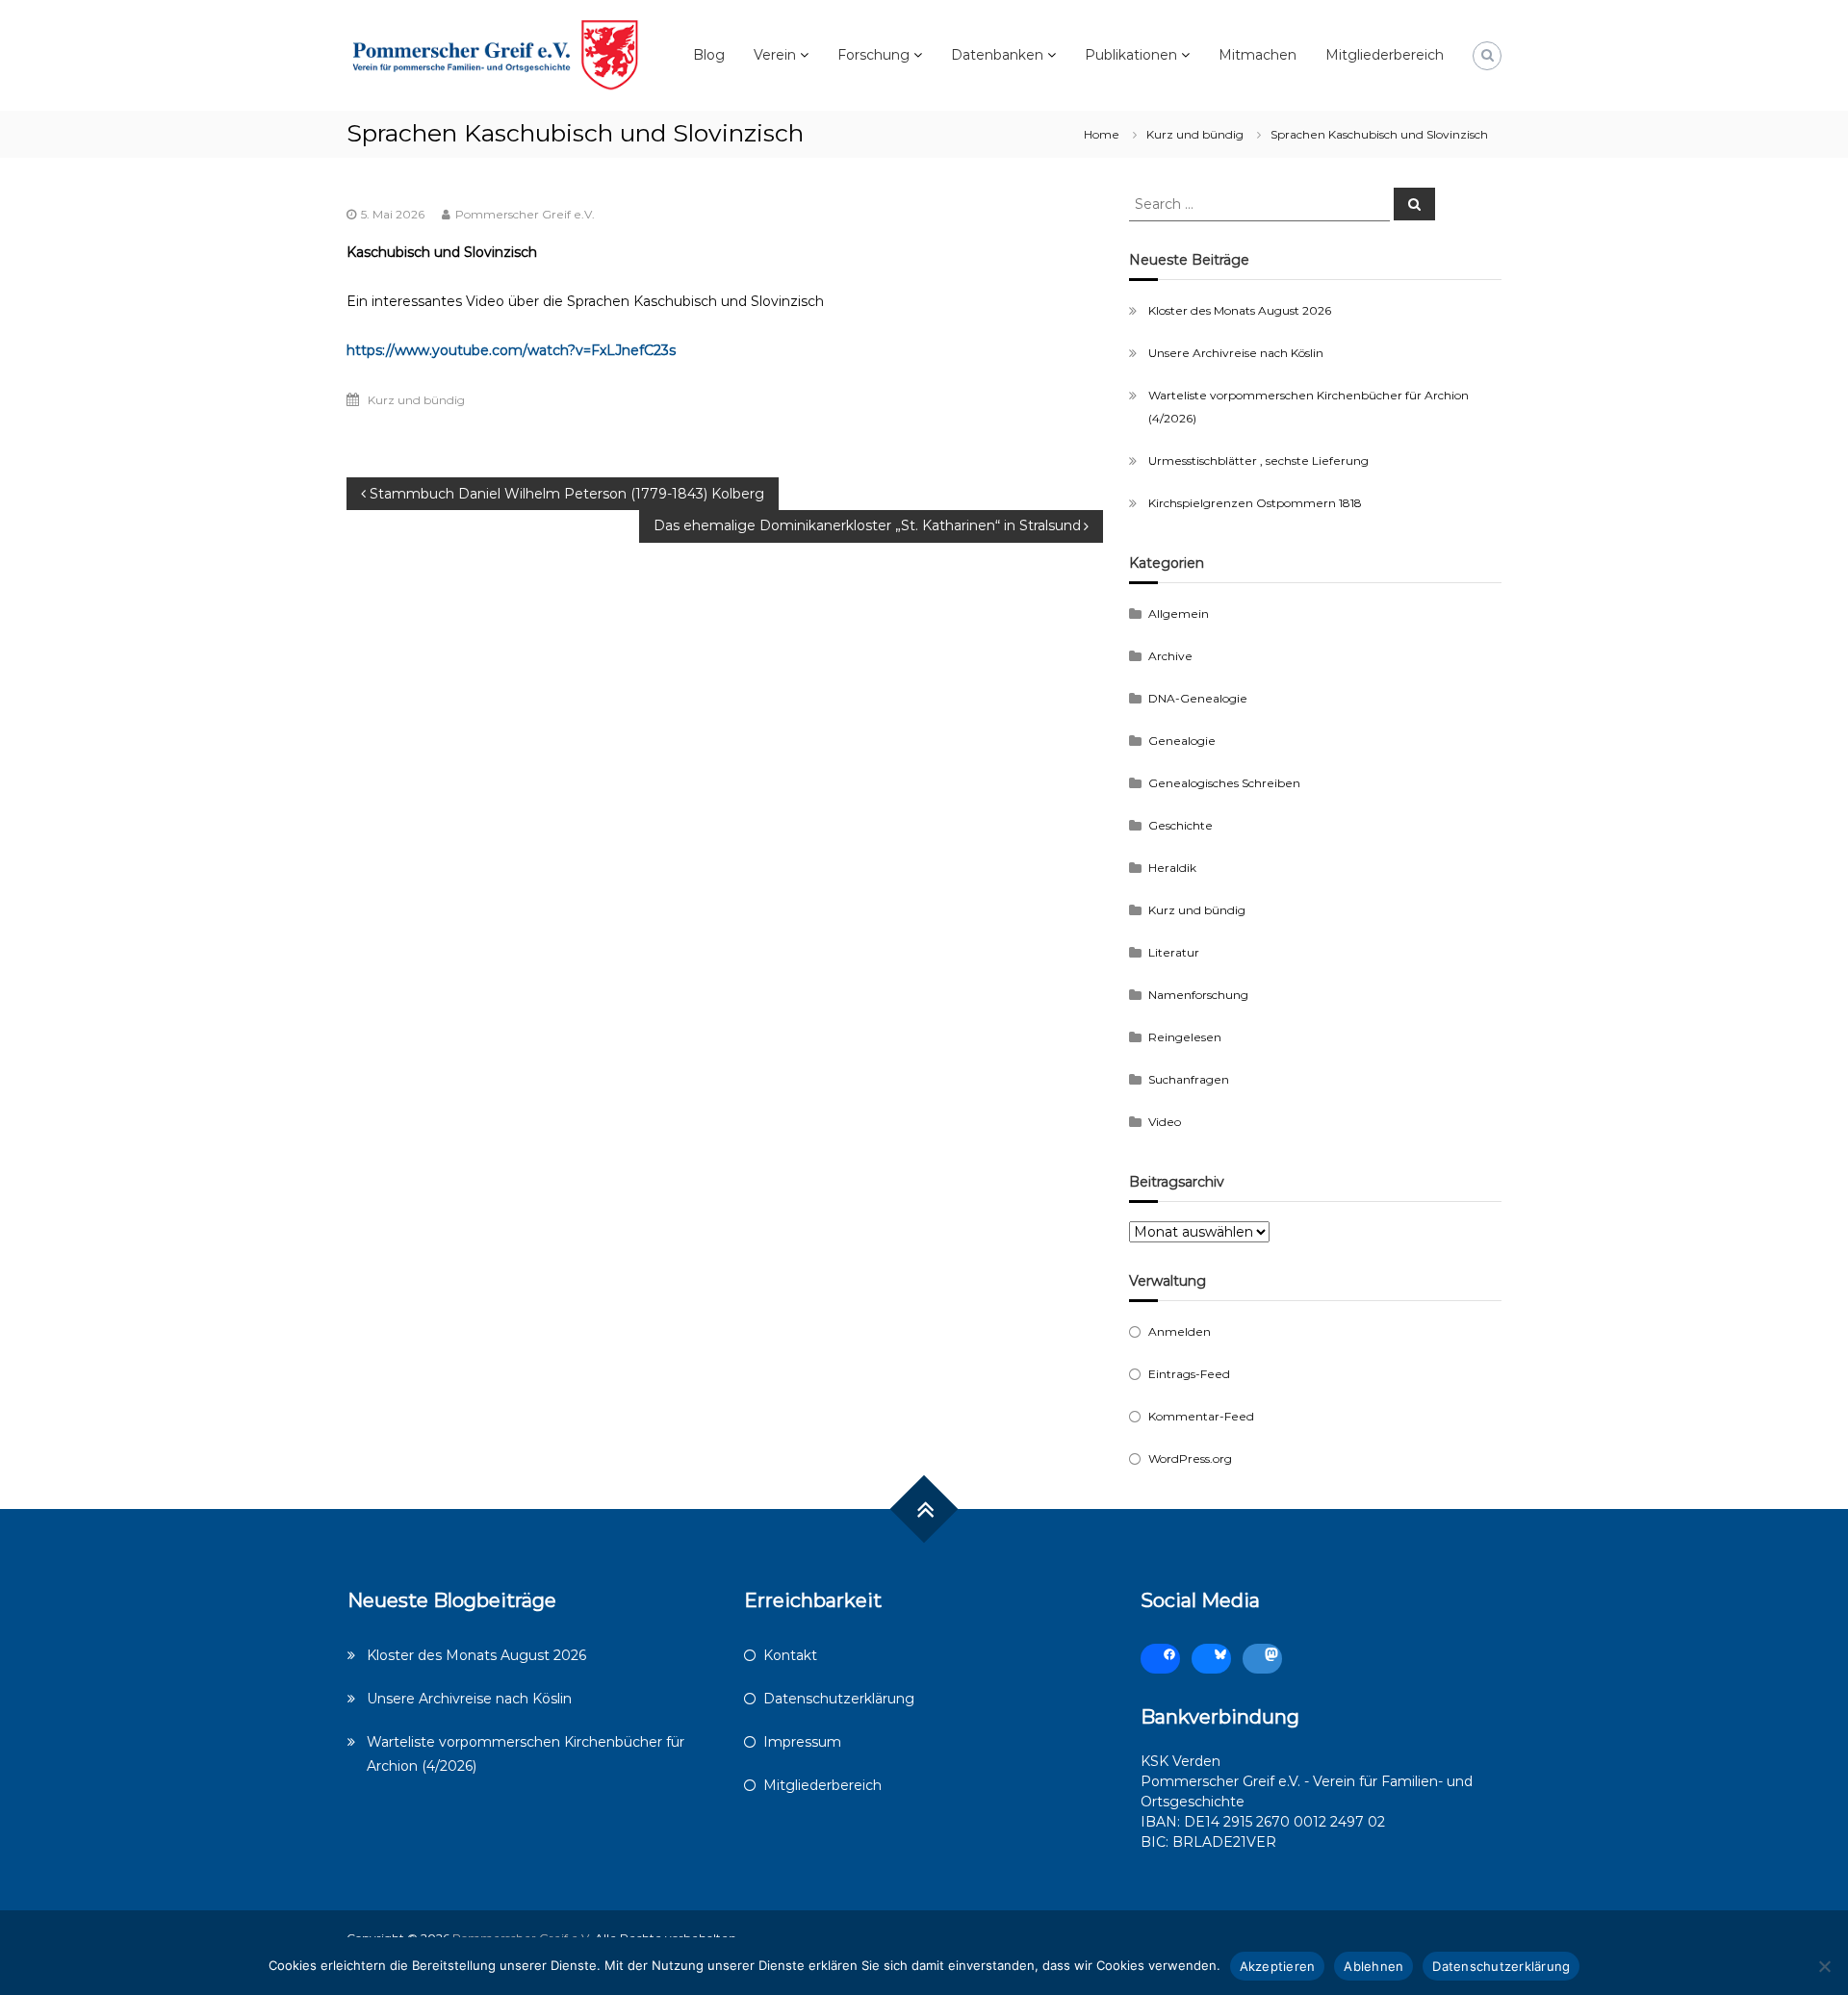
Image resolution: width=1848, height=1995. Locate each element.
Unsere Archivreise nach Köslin (1236, 353)
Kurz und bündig (1195, 134)
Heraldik (1172, 868)
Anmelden (1180, 1331)
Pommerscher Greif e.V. (525, 214)
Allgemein (1179, 614)
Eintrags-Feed (1189, 1374)
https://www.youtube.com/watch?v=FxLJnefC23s (511, 350)
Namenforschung (1198, 995)
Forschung (873, 55)
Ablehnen (1373, 1966)
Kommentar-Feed (1201, 1416)
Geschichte (1181, 825)
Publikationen (1131, 55)
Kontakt (790, 1655)
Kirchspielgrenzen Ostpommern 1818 (1255, 503)
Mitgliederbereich (1385, 55)
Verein (775, 55)
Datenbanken (997, 55)
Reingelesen (1185, 1037)
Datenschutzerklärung (839, 1699)
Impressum (802, 1742)
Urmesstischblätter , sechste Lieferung (1258, 460)
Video (1165, 1122)
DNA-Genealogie (1198, 698)
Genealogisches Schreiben (1224, 783)
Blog (709, 55)
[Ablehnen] (1824, 1966)
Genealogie (1182, 741)
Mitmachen (1258, 55)
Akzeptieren (1278, 1966)
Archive (1170, 656)
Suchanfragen (1189, 1079)
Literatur (1174, 952)
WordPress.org (1190, 1458)
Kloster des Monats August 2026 (1240, 310)
